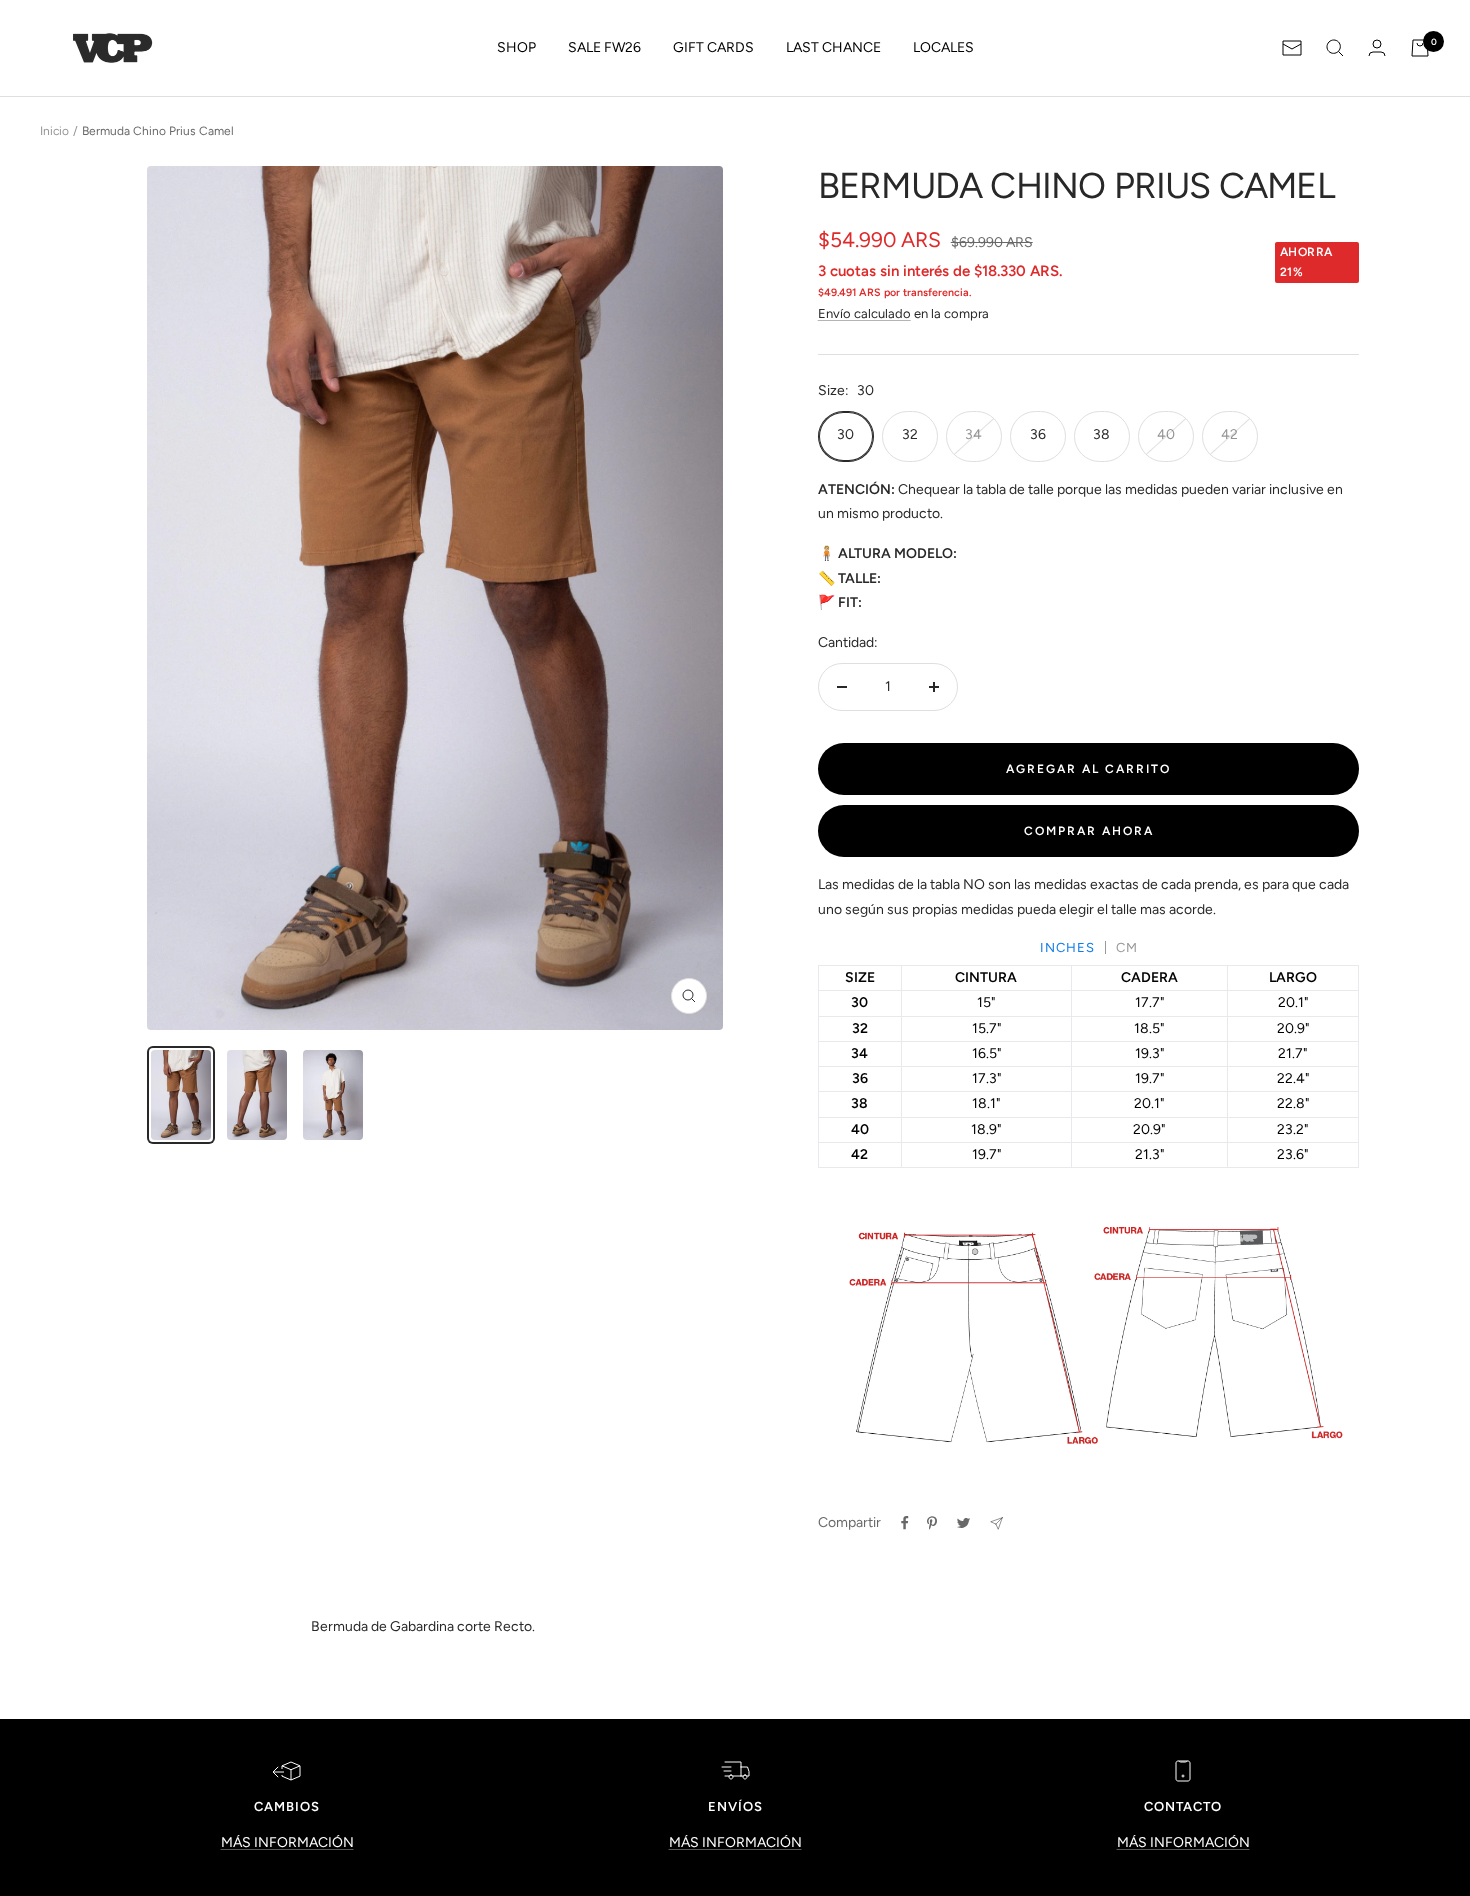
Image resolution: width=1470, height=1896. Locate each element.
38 (1101, 434)
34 (973, 434)
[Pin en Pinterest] (932, 1523)
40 (1166, 434)
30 (845, 434)
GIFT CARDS (713, 47)
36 (1038, 434)
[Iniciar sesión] (1377, 47)
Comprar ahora (1089, 831)
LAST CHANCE (833, 47)
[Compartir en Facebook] (905, 1523)
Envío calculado (864, 313)
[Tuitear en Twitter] (963, 1523)
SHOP (516, 47)
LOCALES (943, 47)
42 (1229, 434)
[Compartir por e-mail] (996, 1523)
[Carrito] (1420, 48)
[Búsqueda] (1335, 48)
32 (910, 434)
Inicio (54, 131)
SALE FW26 (604, 47)
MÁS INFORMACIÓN (287, 1842)
